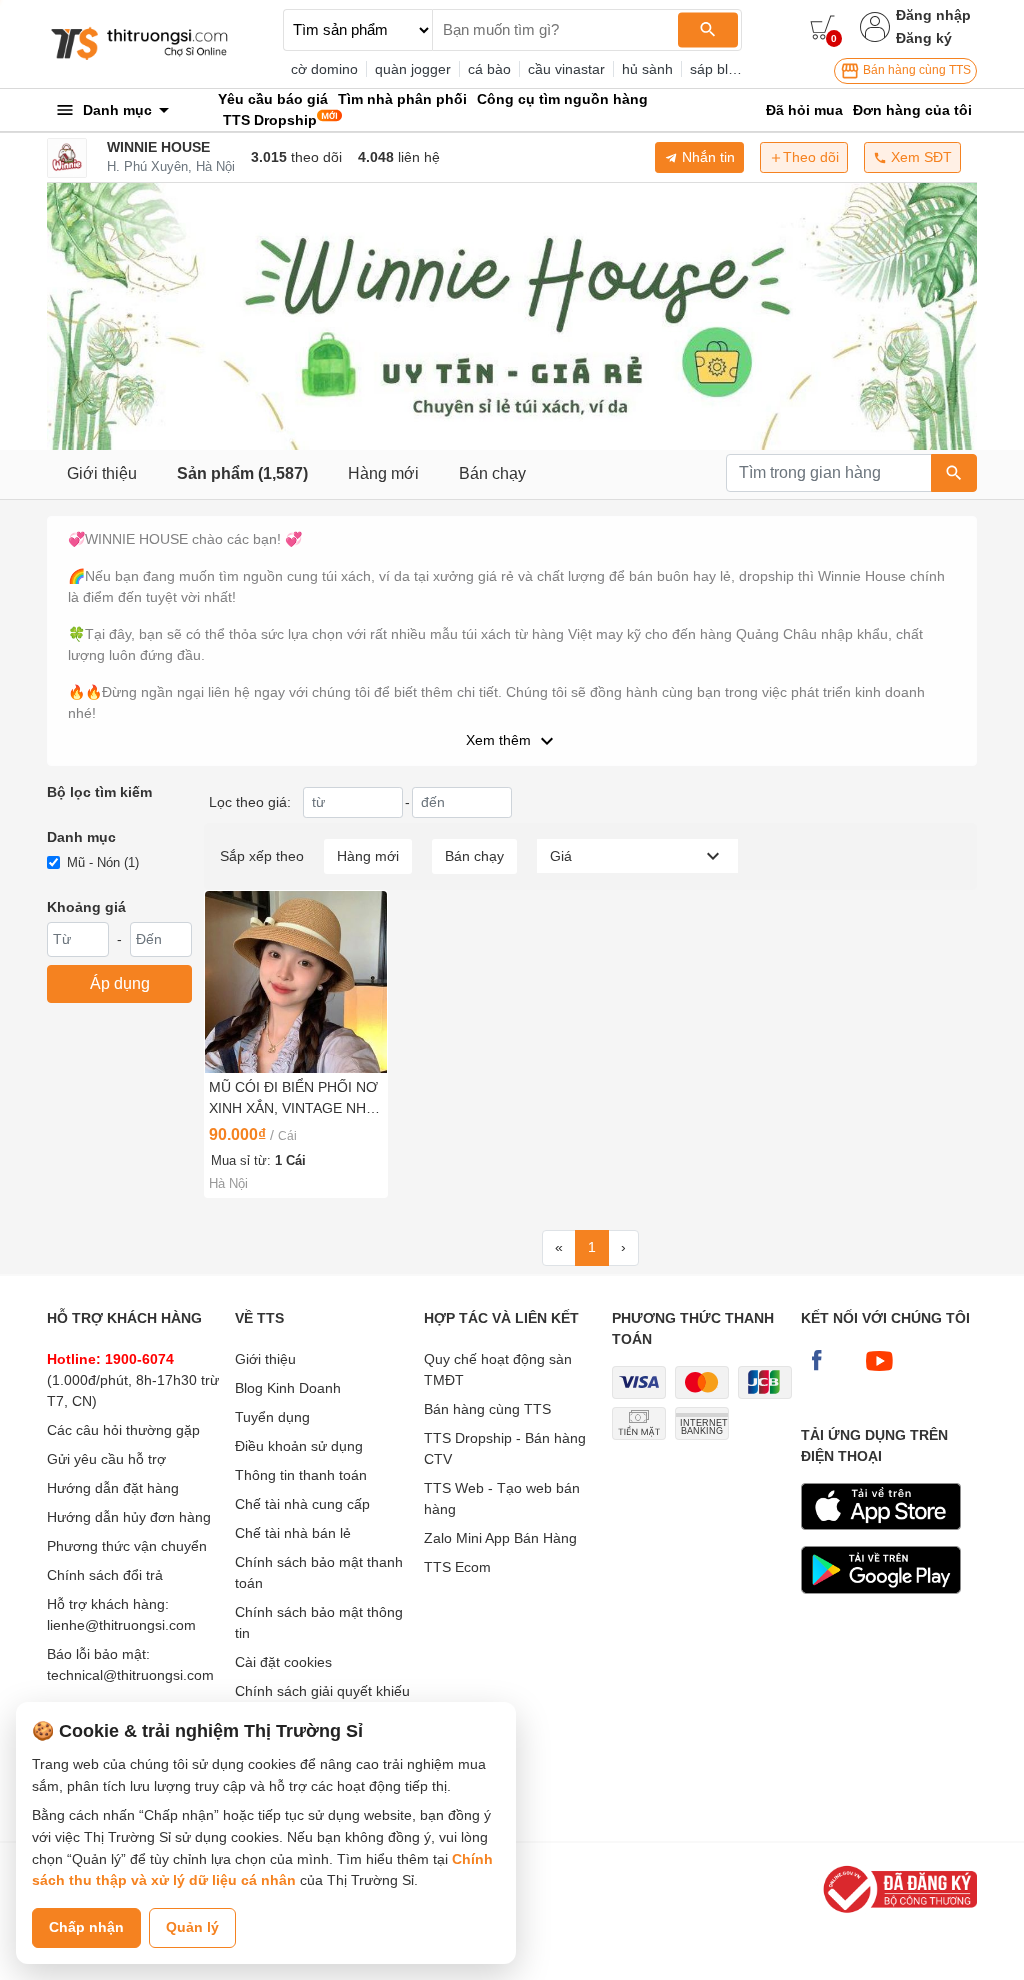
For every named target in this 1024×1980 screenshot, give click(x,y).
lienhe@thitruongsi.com (121, 1625)
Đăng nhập (933, 15)
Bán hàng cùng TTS (915, 70)
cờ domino (324, 69)
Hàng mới (383, 473)
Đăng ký (924, 38)
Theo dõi (811, 157)
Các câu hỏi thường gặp (123, 1430)
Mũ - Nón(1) (103, 862)
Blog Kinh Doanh (288, 1388)
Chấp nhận (86, 1927)
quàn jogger (413, 69)
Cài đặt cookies (283, 1662)
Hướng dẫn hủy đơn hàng (129, 1517)
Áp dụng (120, 983)
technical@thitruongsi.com (130, 1675)
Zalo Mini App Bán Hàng (500, 1538)
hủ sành (647, 69)
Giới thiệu (102, 473)
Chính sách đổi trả (105, 1575)
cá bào (489, 69)
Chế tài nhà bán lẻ (293, 1533)
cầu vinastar (566, 69)
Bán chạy (492, 473)
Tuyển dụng (272, 1417)
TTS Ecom (457, 1567)
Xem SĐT (919, 157)
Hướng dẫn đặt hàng (113, 1488)
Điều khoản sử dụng (299, 1446)
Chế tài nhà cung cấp (302, 1504)
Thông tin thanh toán (301, 1475)
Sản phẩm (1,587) (242, 473)
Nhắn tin (706, 157)
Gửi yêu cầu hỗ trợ (106, 1459)
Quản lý (192, 1927)
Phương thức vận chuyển (127, 1546)
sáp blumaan (731, 69)
